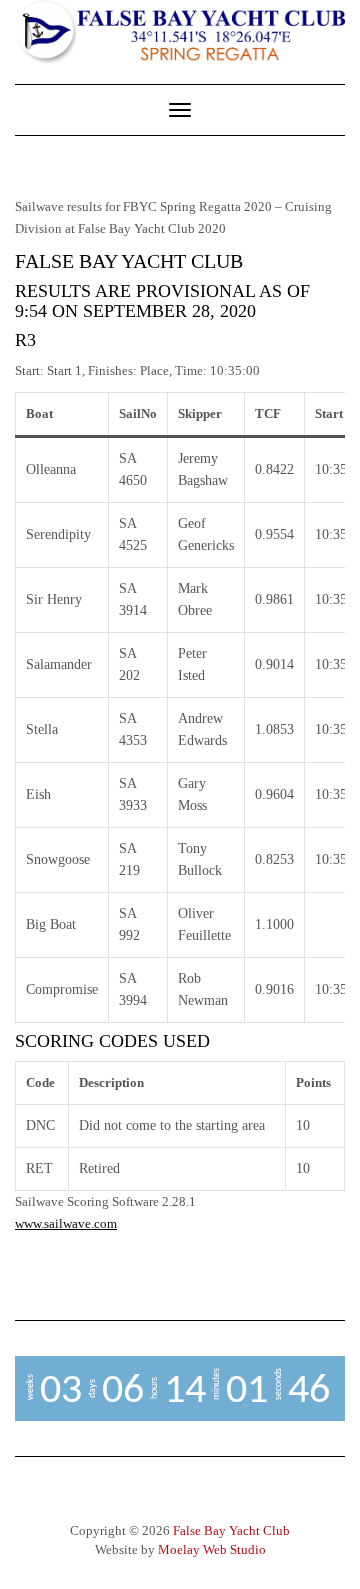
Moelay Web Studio (212, 1549)
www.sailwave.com (66, 1223)
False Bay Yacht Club (231, 1530)
